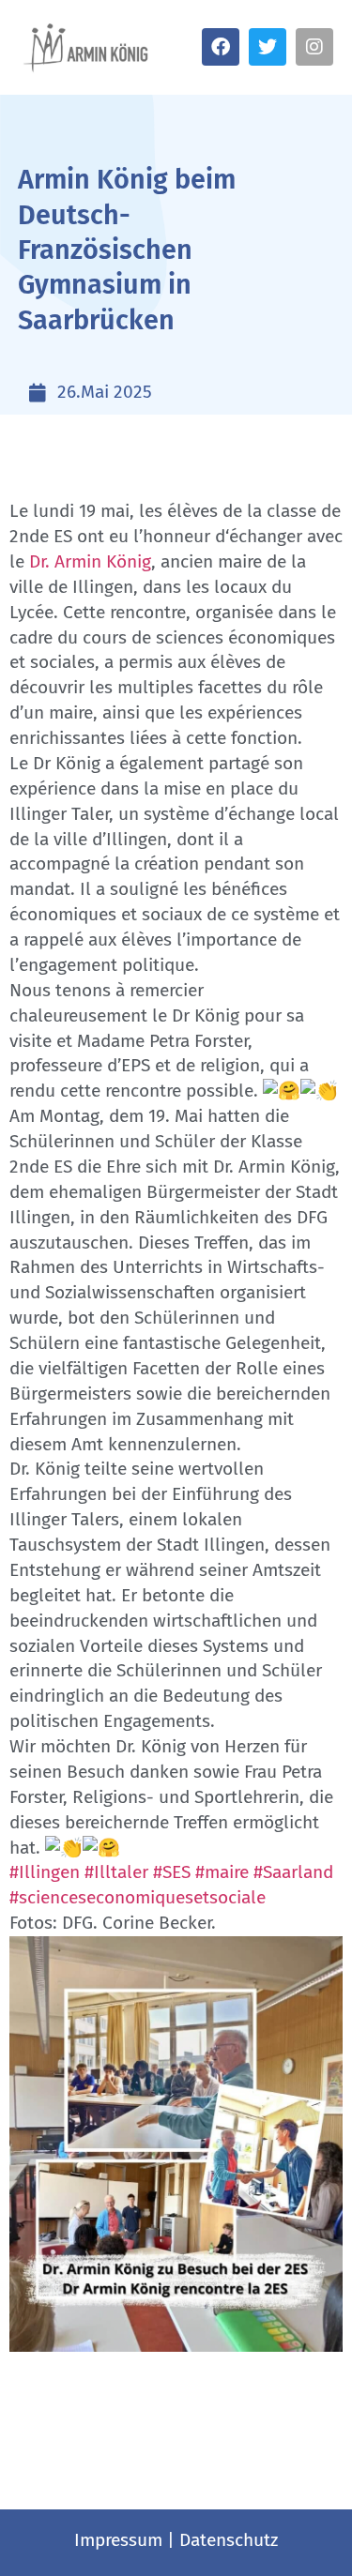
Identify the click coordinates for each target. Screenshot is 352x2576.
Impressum (118, 2540)
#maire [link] (222, 1872)
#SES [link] (172, 1872)
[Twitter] (268, 47)
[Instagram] (314, 47)
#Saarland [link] (293, 1872)
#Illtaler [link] (116, 1872)
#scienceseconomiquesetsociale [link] (138, 1897)
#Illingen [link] (45, 1872)
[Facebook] (221, 47)
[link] (90, 561)
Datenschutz (229, 2540)
